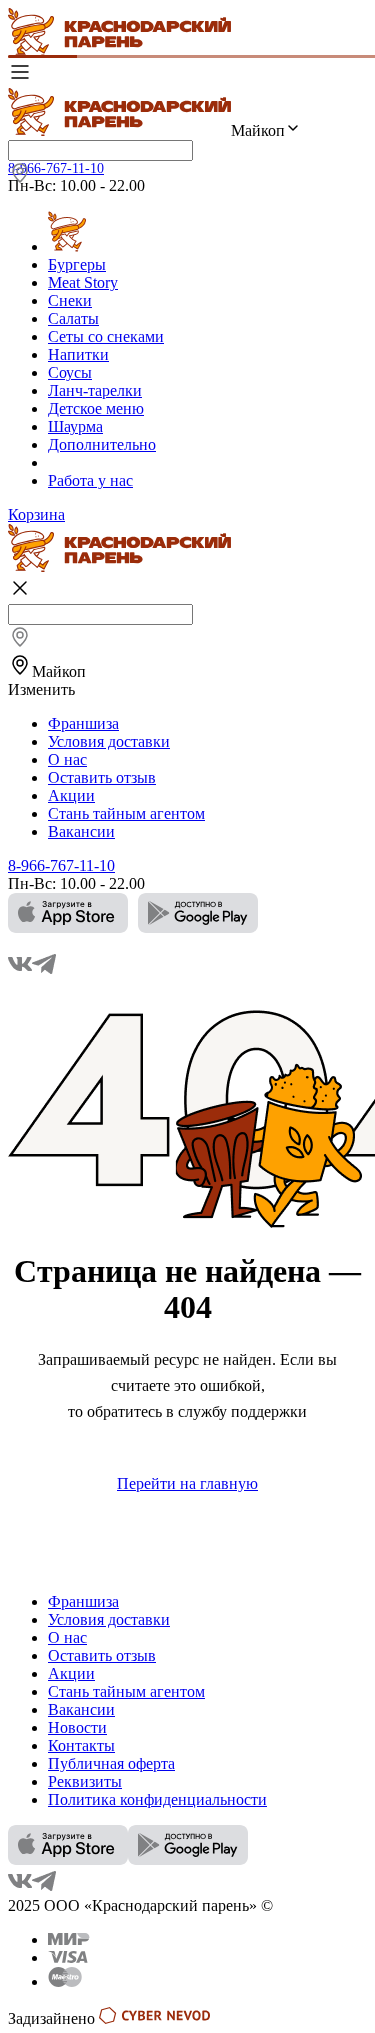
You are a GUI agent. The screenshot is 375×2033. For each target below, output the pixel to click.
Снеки (70, 300)
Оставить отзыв (102, 777)
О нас (67, 759)
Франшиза (83, 723)
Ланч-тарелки (95, 390)
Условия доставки (109, 741)
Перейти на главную (187, 1483)
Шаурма (75, 426)
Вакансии (81, 831)
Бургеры (77, 264)
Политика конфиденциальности (157, 1799)
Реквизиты (85, 1781)
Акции (71, 795)
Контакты (81, 1745)
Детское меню (96, 408)
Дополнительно (102, 444)
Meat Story (83, 282)
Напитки (78, 354)
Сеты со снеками (106, 336)
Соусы (70, 372)
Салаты (73, 318)
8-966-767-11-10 (56, 168)
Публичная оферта (111, 1763)
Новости (77, 1727)
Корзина (36, 514)
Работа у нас (90, 480)
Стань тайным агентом (126, 813)
